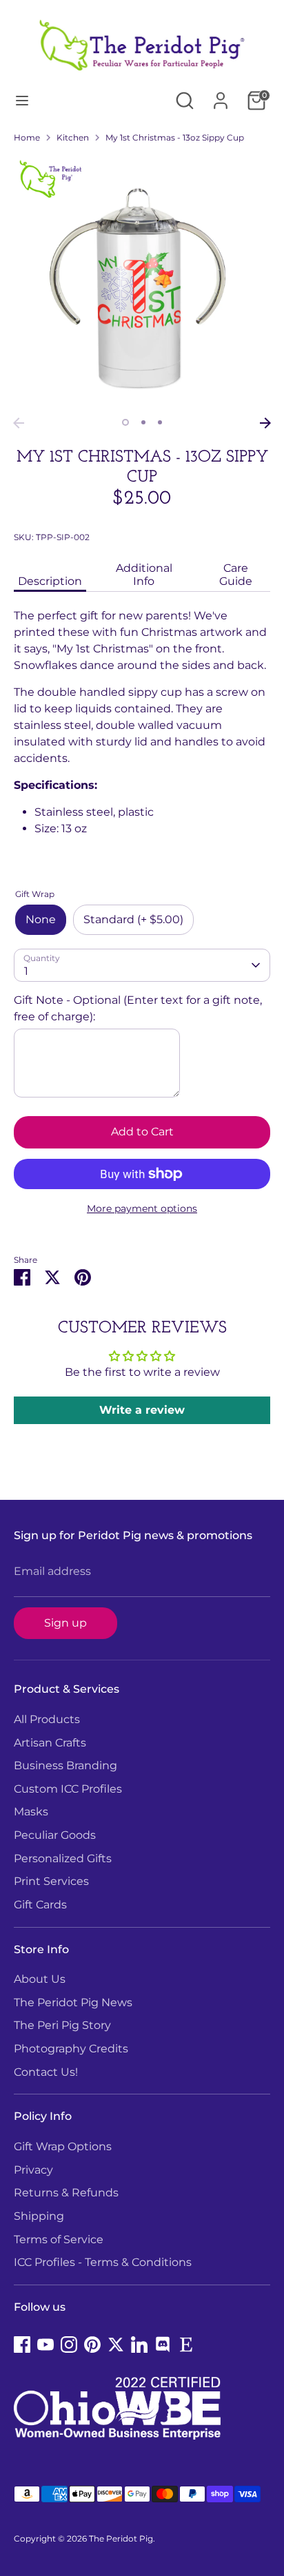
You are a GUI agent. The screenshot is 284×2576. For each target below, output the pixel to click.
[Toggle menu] (22, 100)
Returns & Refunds (66, 2193)
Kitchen (73, 137)
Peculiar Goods (55, 1835)
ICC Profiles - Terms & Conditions (103, 2262)
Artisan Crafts (50, 1743)
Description (50, 581)
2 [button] (143, 422)
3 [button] (160, 422)
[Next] (265, 423)
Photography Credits (71, 2049)
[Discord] (163, 2345)
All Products (47, 1719)
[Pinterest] (92, 2345)
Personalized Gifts (63, 1858)
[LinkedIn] (139, 2345)
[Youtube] (45, 2345)
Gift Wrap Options (63, 2146)
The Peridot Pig (121, 2538)
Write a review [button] (142, 1410)
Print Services (51, 1881)
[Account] (221, 95)
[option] (142, 282)
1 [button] (125, 422)
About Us (40, 1979)
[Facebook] (22, 2345)
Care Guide (236, 575)
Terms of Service (59, 2239)
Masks (31, 1812)
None (41, 919)
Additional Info (144, 575)
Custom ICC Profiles (68, 1789)
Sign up (65, 1623)
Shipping (39, 2216)
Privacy (33, 2170)
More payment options (142, 1208)
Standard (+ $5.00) (133, 919)
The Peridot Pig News (73, 2002)
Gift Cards (40, 1905)
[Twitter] (116, 2345)
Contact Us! (46, 2072)
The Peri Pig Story (62, 2025)
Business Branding (65, 1765)
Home (27, 137)
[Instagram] (69, 2345)
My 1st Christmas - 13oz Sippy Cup (175, 137)
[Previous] (19, 423)
